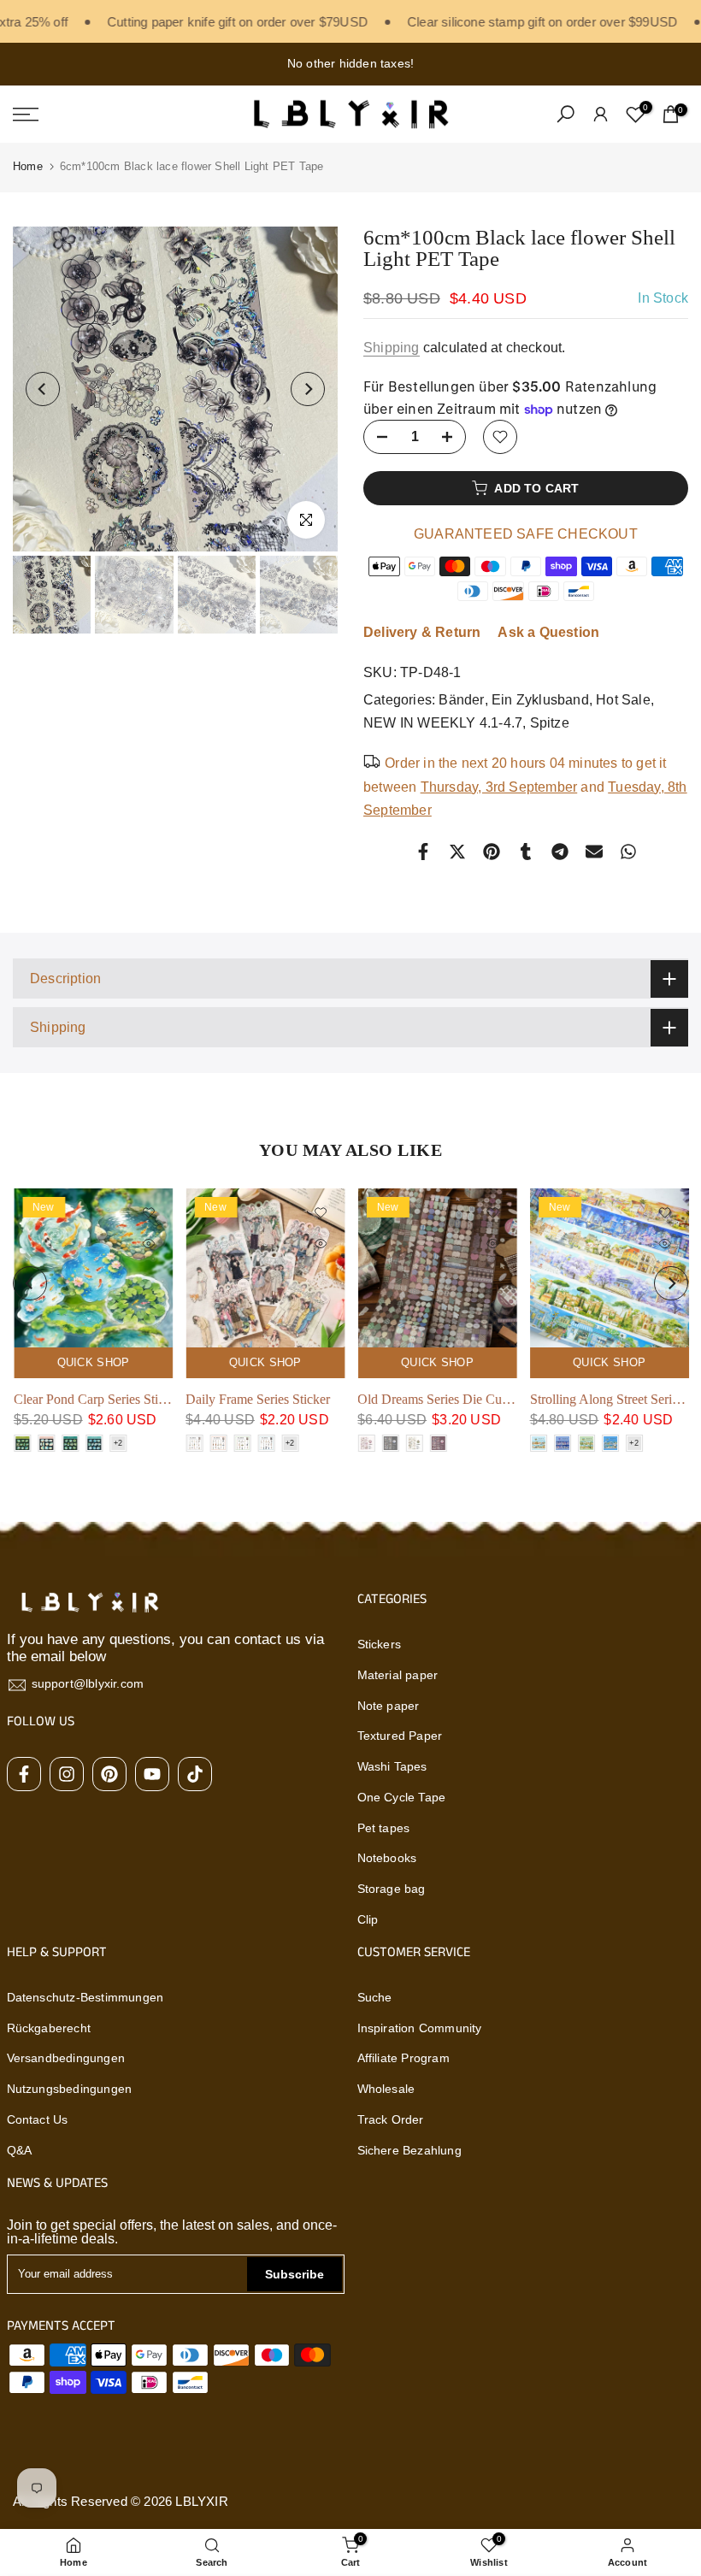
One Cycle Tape (402, 1797)
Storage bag (392, 1889)
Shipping (392, 348)
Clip (368, 1919)
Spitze (550, 723)
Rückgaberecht (49, 2028)
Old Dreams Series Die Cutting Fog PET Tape (483, 1400)
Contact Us (38, 2119)
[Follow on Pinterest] (109, 1774)
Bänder (461, 700)
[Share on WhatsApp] (628, 852)
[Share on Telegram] (560, 852)
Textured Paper (400, 1736)
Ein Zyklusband (540, 700)
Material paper (398, 1675)
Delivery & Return (422, 632)
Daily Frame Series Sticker (257, 1400)
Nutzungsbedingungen (70, 2089)
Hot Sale (623, 700)
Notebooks (387, 1858)
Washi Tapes (392, 1766)
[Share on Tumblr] (526, 852)
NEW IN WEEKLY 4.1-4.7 (443, 723)
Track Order (391, 2119)
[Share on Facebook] (423, 852)
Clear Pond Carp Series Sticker (97, 1400)
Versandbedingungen (66, 2058)
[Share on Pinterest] (492, 852)
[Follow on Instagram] (67, 1774)
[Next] (308, 389)
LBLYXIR (201, 2501)
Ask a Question (548, 632)
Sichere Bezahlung (409, 2150)
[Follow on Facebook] (24, 1774)
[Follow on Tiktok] (195, 1774)
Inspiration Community (420, 2028)
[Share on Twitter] (457, 852)
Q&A (20, 2150)
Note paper (389, 1706)
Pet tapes (384, 1828)
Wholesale (386, 2089)
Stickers (380, 1644)
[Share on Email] (594, 852)
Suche (375, 1997)
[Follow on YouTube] (152, 1774)
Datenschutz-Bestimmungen (85, 1997)
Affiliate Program (404, 2058)
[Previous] (43, 389)
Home (28, 166)
